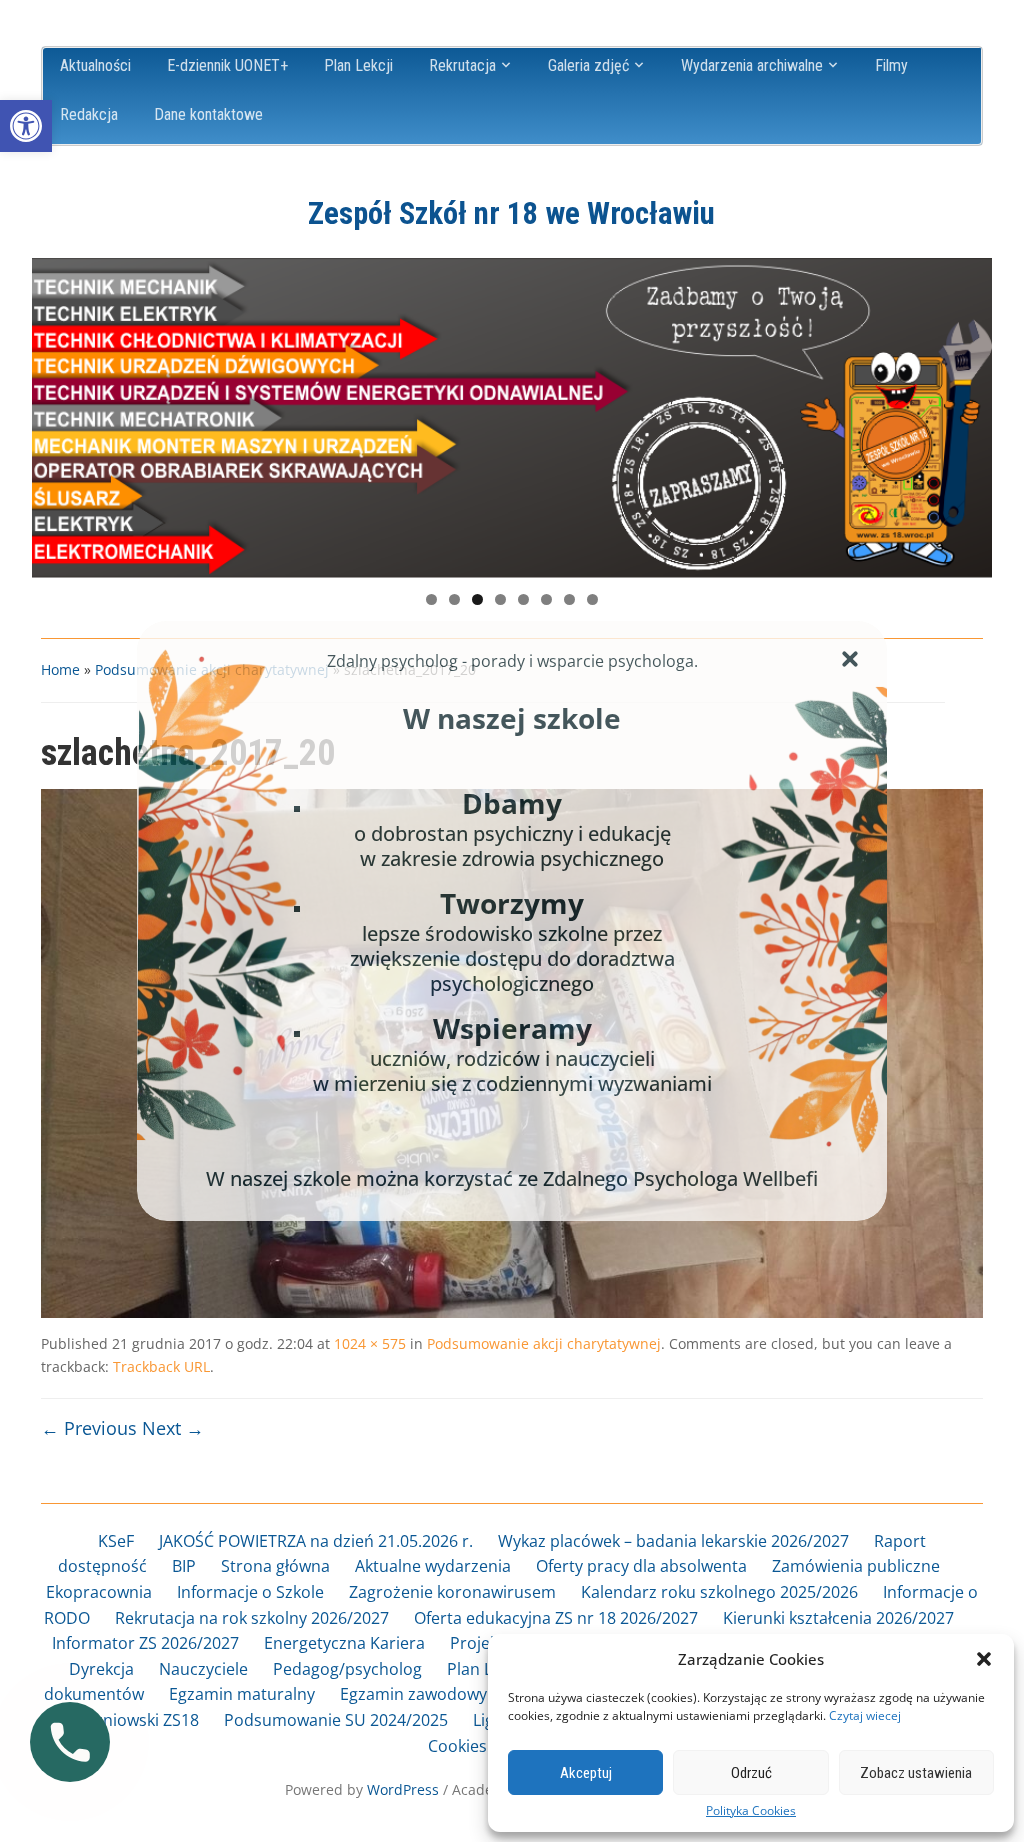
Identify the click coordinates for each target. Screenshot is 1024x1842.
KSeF (116, 1541)
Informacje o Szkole (250, 1592)
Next (967, 413)
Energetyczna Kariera (344, 1643)
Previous (57, 413)
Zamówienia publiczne (856, 1566)
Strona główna (275, 1566)
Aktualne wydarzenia (433, 1566)
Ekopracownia (99, 1592)
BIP (184, 1566)
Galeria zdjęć (588, 65)
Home (60, 669)
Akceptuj (586, 1773)
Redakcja (89, 114)
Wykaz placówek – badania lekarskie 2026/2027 (673, 1541)
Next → (173, 1428)
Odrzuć (751, 1773)
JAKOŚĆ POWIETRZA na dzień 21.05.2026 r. (316, 1541)
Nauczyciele (203, 1669)
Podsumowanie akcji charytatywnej (544, 1343)
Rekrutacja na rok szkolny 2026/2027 (252, 1618)
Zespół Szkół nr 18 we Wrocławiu (511, 213)
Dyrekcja (101, 1669)
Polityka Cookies (751, 1811)
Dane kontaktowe (208, 114)
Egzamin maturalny (242, 1694)
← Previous (89, 1428)
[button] (26, 126)
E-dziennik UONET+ (227, 65)
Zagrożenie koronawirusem (452, 1592)
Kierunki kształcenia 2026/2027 (838, 1618)
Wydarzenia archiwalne (752, 65)
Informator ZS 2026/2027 (145, 1643)
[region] (512, 418)
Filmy (891, 65)
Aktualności (95, 65)
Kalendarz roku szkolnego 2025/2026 (719, 1592)
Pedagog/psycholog (347, 1669)
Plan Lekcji (358, 65)
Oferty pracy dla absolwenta (641, 1566)
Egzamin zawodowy (413, 1694)
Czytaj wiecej (865, 1715)
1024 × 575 (370, 1343)
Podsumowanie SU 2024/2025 (336, 1720)
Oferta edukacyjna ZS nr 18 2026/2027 (556, 1618)
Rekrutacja (462, 65)
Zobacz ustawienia (916, 1773)
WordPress (403, 1789)
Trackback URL (161, 1366)
